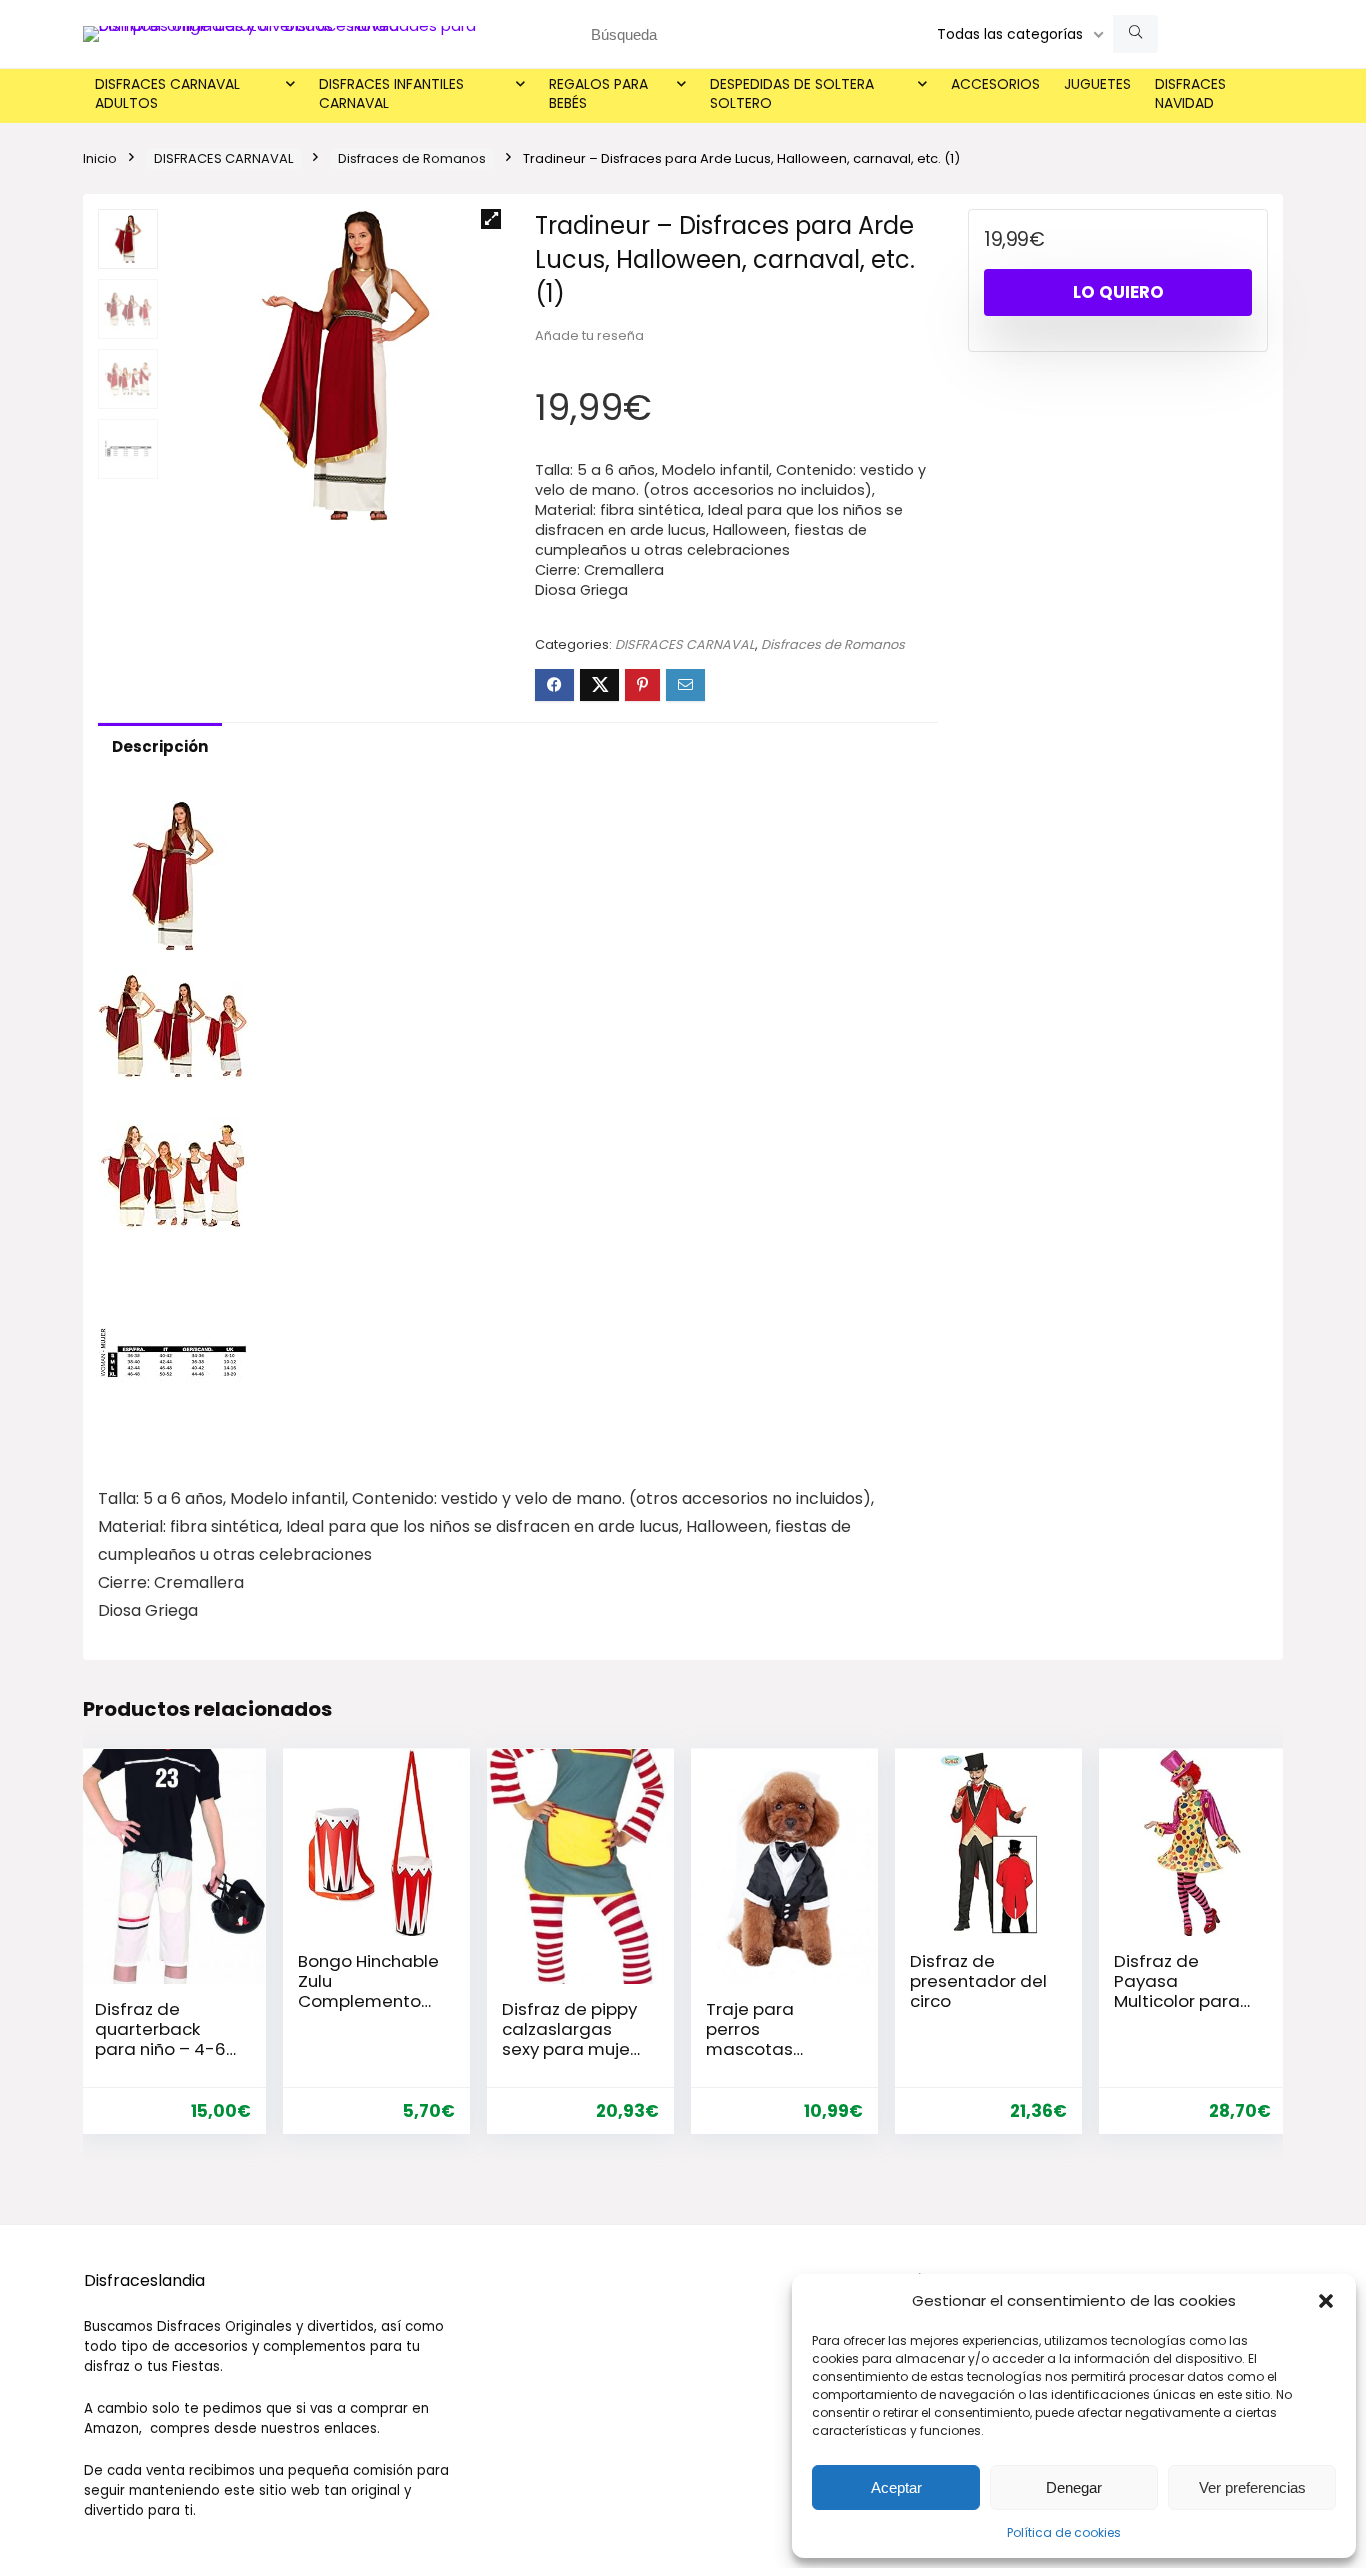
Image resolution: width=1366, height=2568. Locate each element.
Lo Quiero (1118, 292)
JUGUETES (1097, 84)
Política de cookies (1064, 2532)
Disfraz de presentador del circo (978, 1981)
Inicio (100, 158)
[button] (1326, 2301)
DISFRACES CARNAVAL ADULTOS (167, 93)
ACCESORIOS (995, 84)
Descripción (160, 746)
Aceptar (896, 2487)
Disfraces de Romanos (412, 158)
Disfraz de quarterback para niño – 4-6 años (160, 2039)
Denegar (1074, 2487)
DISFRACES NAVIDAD (1190, 93)
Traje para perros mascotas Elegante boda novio (768, 2049)
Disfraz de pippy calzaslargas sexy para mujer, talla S (570, 2039)
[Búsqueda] (1135, 34)
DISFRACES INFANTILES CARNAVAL (391, 93)
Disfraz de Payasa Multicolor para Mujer (1177, 1991)
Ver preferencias (1252, 2487)
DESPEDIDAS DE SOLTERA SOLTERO (792, 93)
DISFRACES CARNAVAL (223, 158)
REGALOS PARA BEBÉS (598, 93)
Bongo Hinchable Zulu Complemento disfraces (368, 1991)
